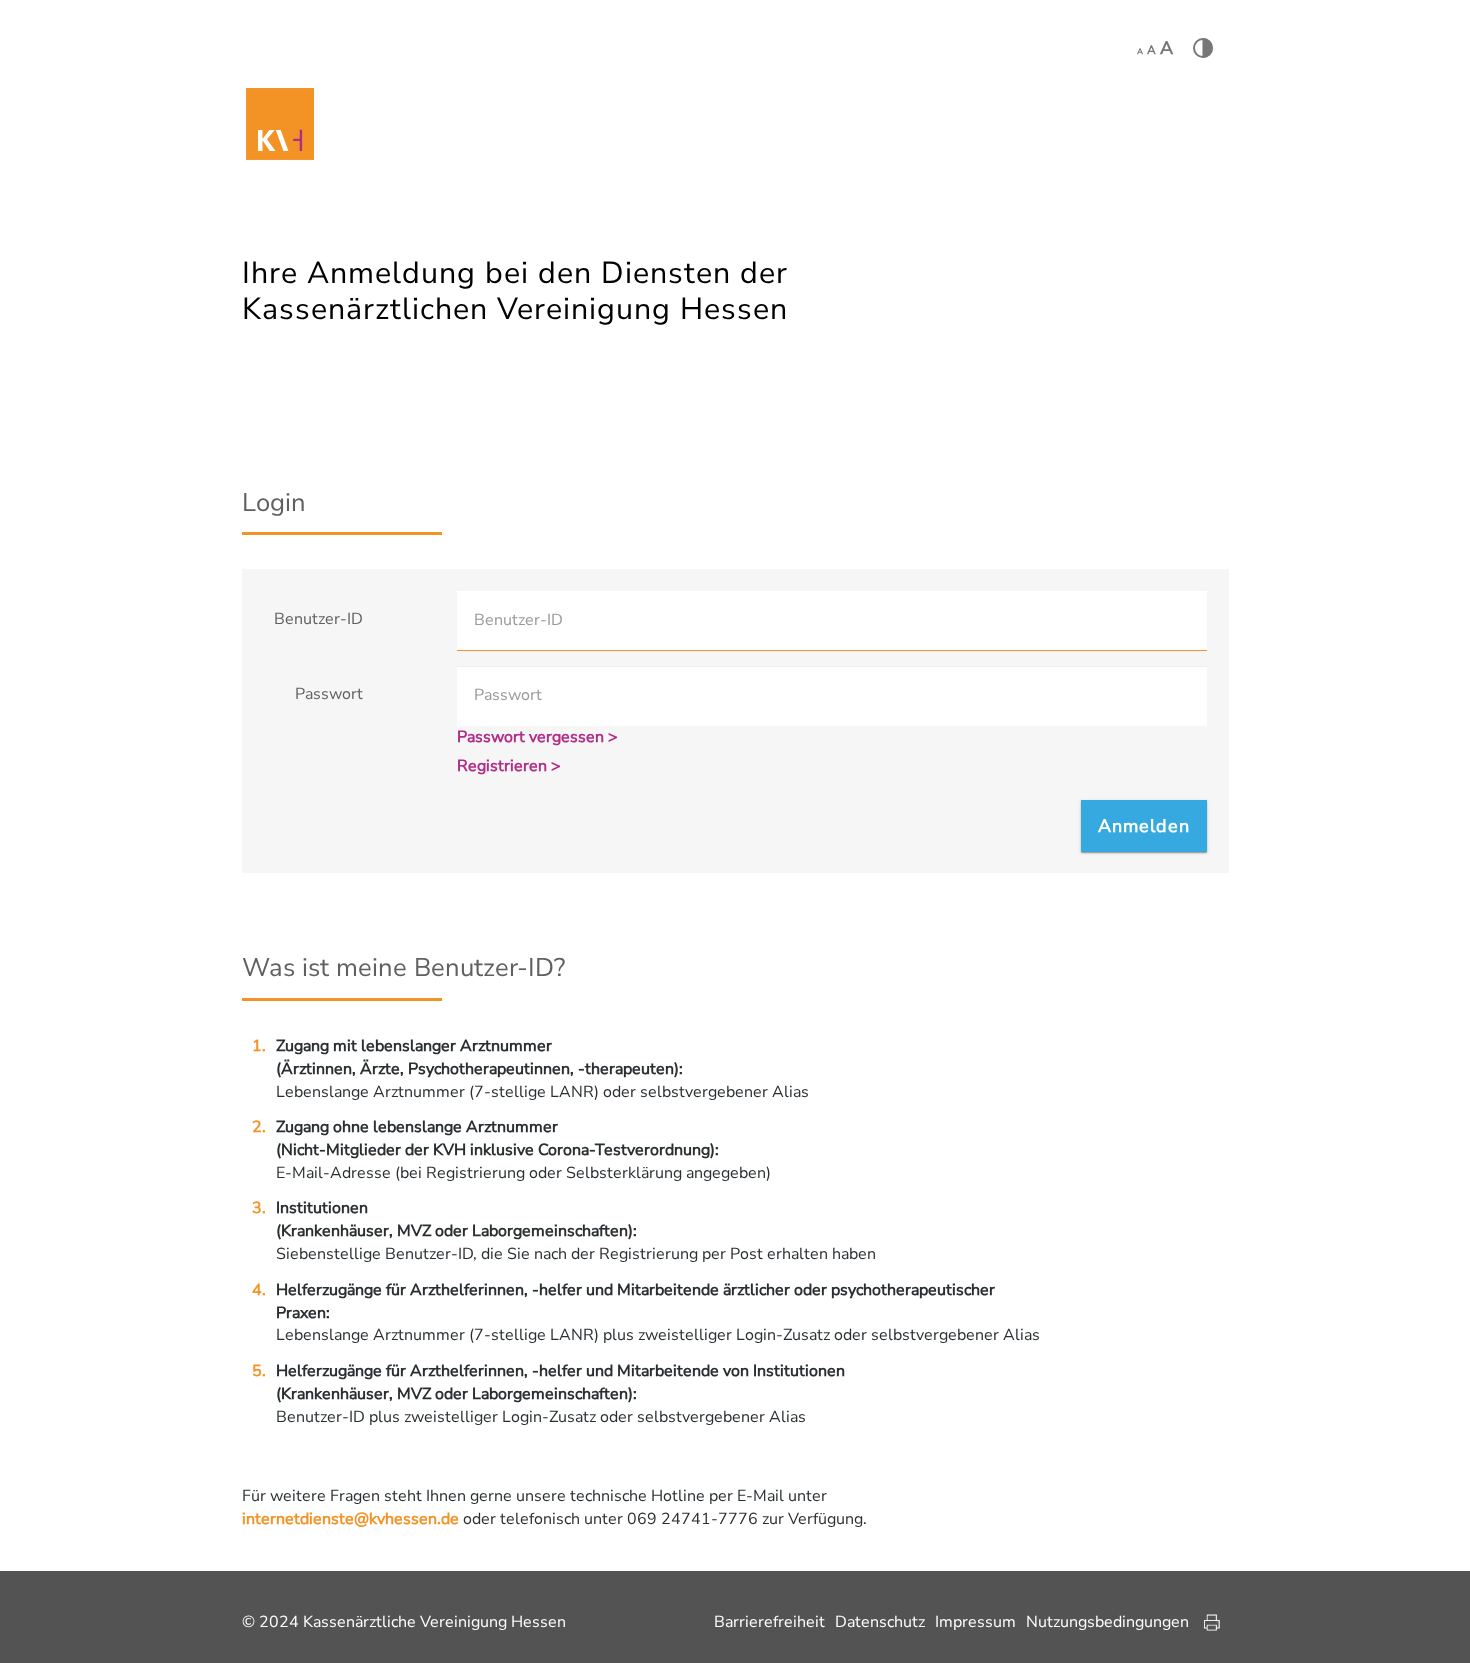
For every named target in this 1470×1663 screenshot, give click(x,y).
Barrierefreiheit (769, 1622)
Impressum (975, 1622)
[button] (1144, 826)
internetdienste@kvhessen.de (350, 1519)
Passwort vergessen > (537, 737)
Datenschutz (880, 1622)
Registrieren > (509, 766)
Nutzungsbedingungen (1107, 1622)
